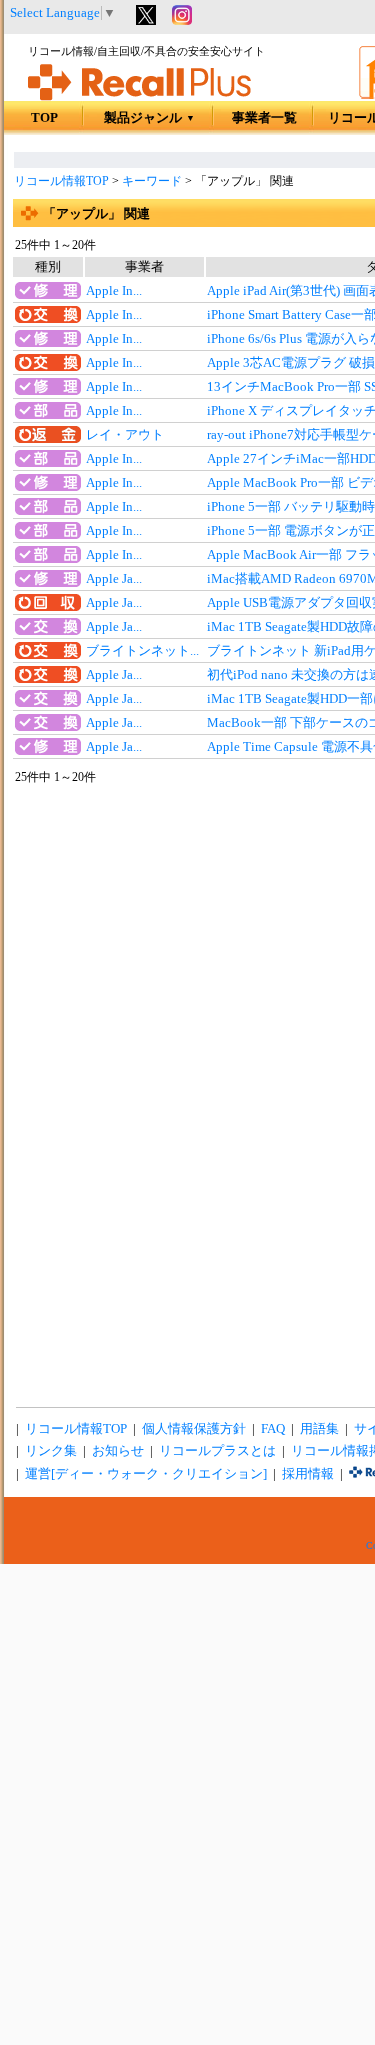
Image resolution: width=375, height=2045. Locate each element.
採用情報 (308, 1474)
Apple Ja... (114, 579)
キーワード (152, 181)
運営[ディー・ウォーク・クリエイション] (146, 1474)
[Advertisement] (187, 1857)
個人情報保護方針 (194, 1429)
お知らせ (118, 1451)
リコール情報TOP (61, 181)
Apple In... (114, 291)
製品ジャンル (149, 118)
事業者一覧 (264, 118)
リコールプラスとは (217, 1451)
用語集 (319, 1429)
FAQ (273, 1429)
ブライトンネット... (142, 651)
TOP (44, 118)
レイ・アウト (125, 435)
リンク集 (51, 1451)
